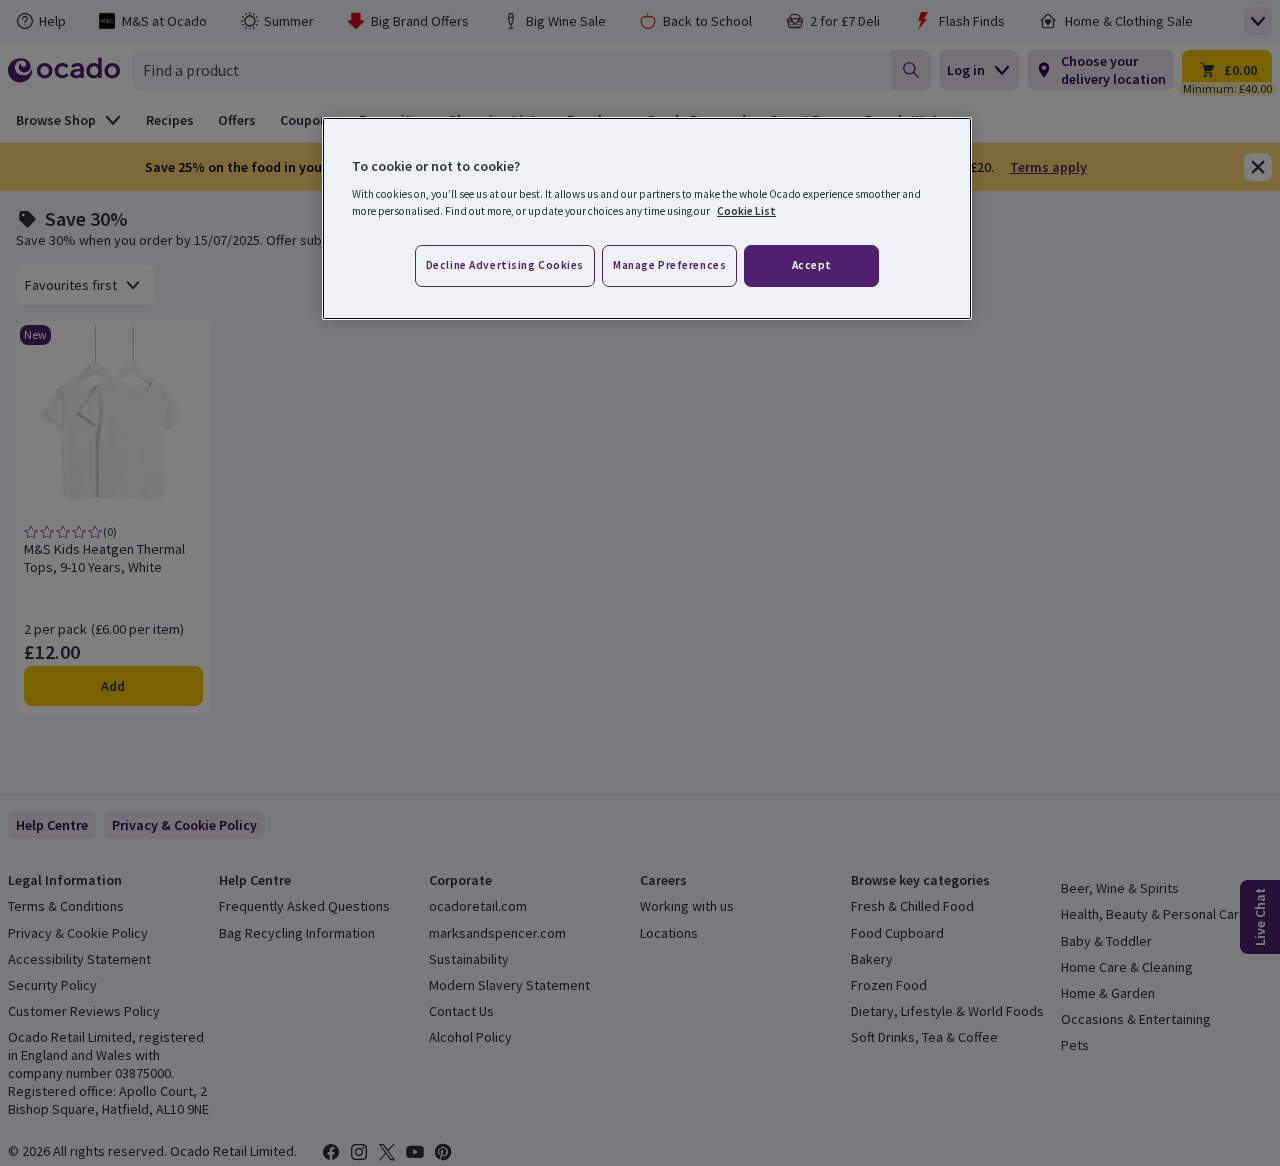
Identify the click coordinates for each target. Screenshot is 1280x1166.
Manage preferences (669, 265)
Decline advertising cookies (505, 265)
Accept (812, 265)
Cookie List (746, 211)
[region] (647, 219)
